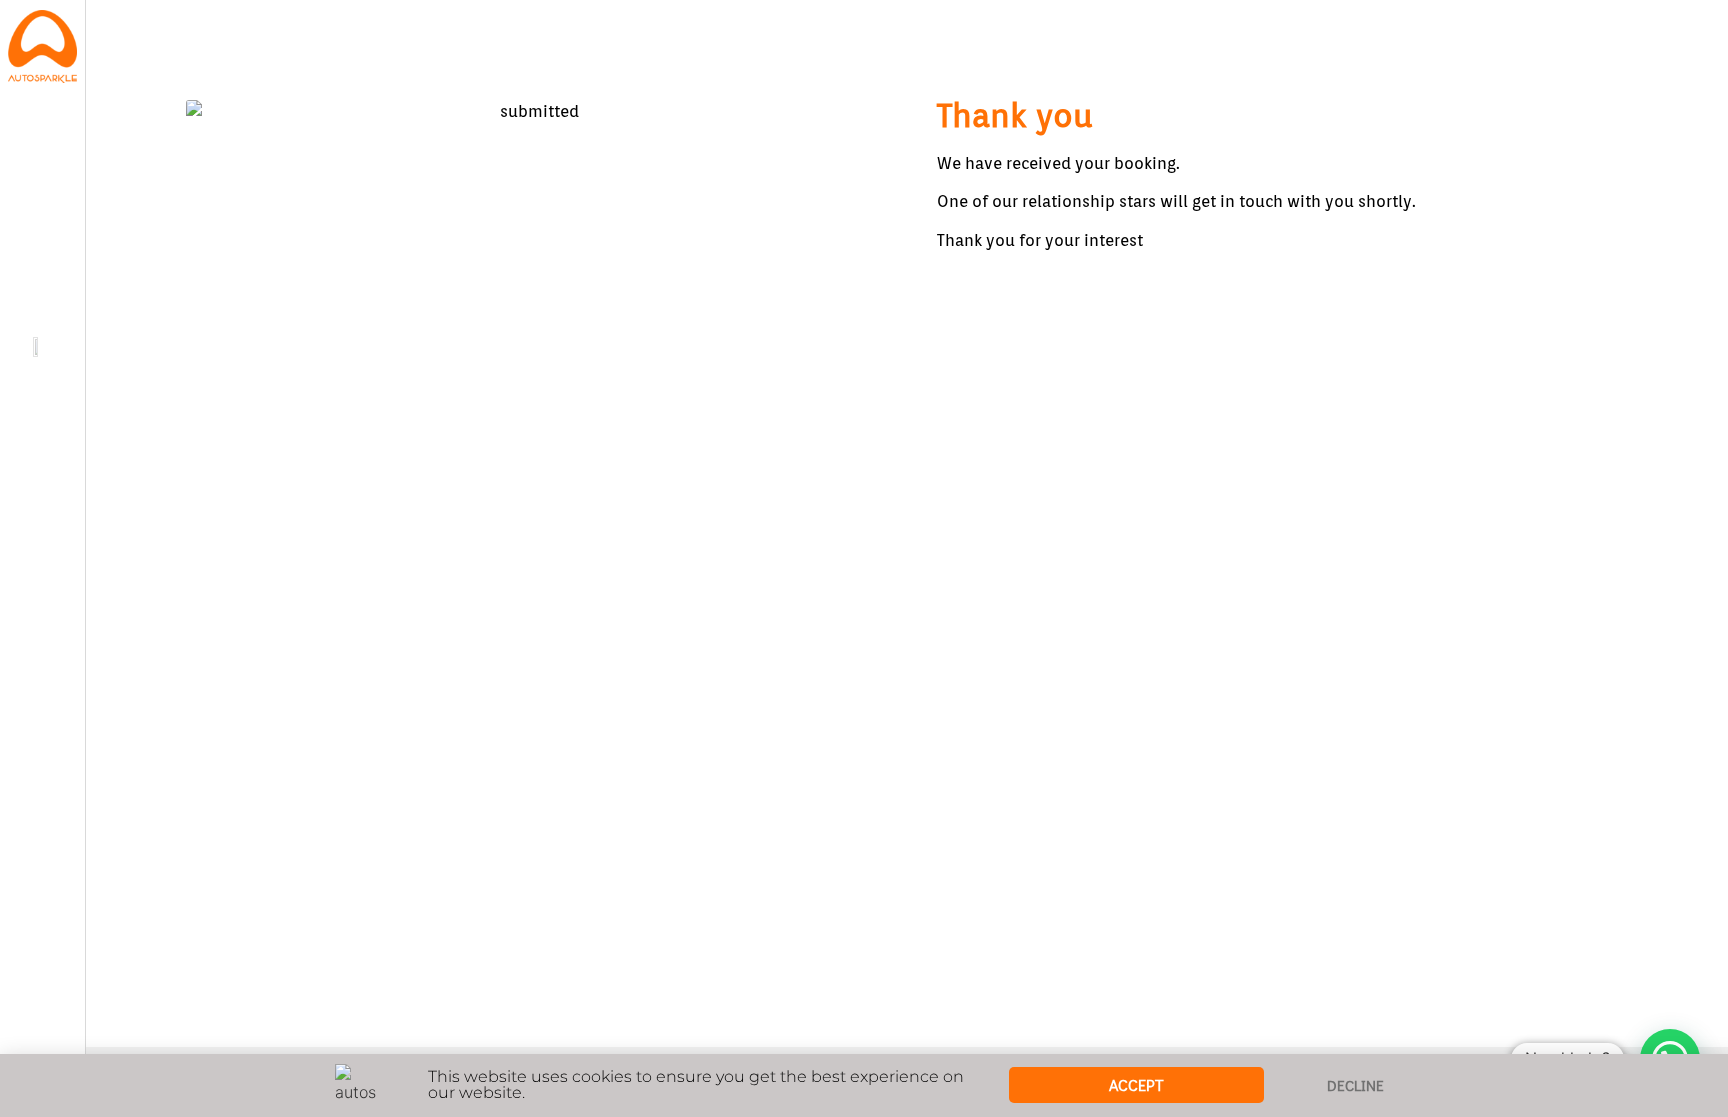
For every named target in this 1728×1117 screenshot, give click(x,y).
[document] (864, 558)
